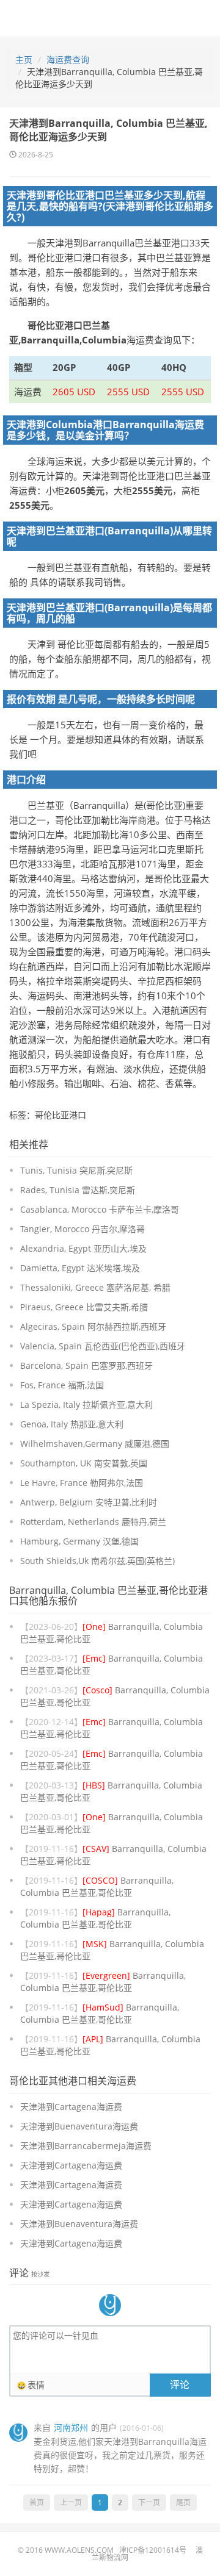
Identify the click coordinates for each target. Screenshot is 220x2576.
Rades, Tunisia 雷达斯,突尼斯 (78, 1190)
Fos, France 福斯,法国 (62, 1385)
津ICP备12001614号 (153, 2550)
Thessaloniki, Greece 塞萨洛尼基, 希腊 (95, 1287)
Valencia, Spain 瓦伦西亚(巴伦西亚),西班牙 (103, 1346)
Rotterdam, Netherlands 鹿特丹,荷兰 (93, 1522)
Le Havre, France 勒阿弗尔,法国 (82, 1483)
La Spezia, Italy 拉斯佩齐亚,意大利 (86, 1405)
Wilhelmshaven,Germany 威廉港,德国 (95, 1444)
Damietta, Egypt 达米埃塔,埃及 (80, 1268)
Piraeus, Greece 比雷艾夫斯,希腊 (84, 1307)
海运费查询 (68, 59)
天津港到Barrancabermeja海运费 (86, 2146)
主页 (24, 59)
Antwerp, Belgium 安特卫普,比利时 (89, 1502)
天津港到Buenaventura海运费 (79, 2126)
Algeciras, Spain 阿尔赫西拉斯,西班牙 (93, 1326)
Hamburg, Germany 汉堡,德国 (79, 1541)
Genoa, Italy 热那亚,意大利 (72, 1424)
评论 (180, 2384)
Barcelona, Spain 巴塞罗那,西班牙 (86, 1365)
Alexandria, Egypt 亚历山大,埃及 (83, 1248)
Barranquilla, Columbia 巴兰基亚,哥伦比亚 (97, 1886)
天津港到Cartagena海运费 (71, 2107)
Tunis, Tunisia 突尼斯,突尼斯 (76, 1170)
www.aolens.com (79, 2550)
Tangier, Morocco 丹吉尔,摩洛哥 (82, 1229)
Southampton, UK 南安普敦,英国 (84, 1463)
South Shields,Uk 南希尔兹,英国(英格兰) (97, 1561)
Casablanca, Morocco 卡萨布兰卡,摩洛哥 (100, 1209)
